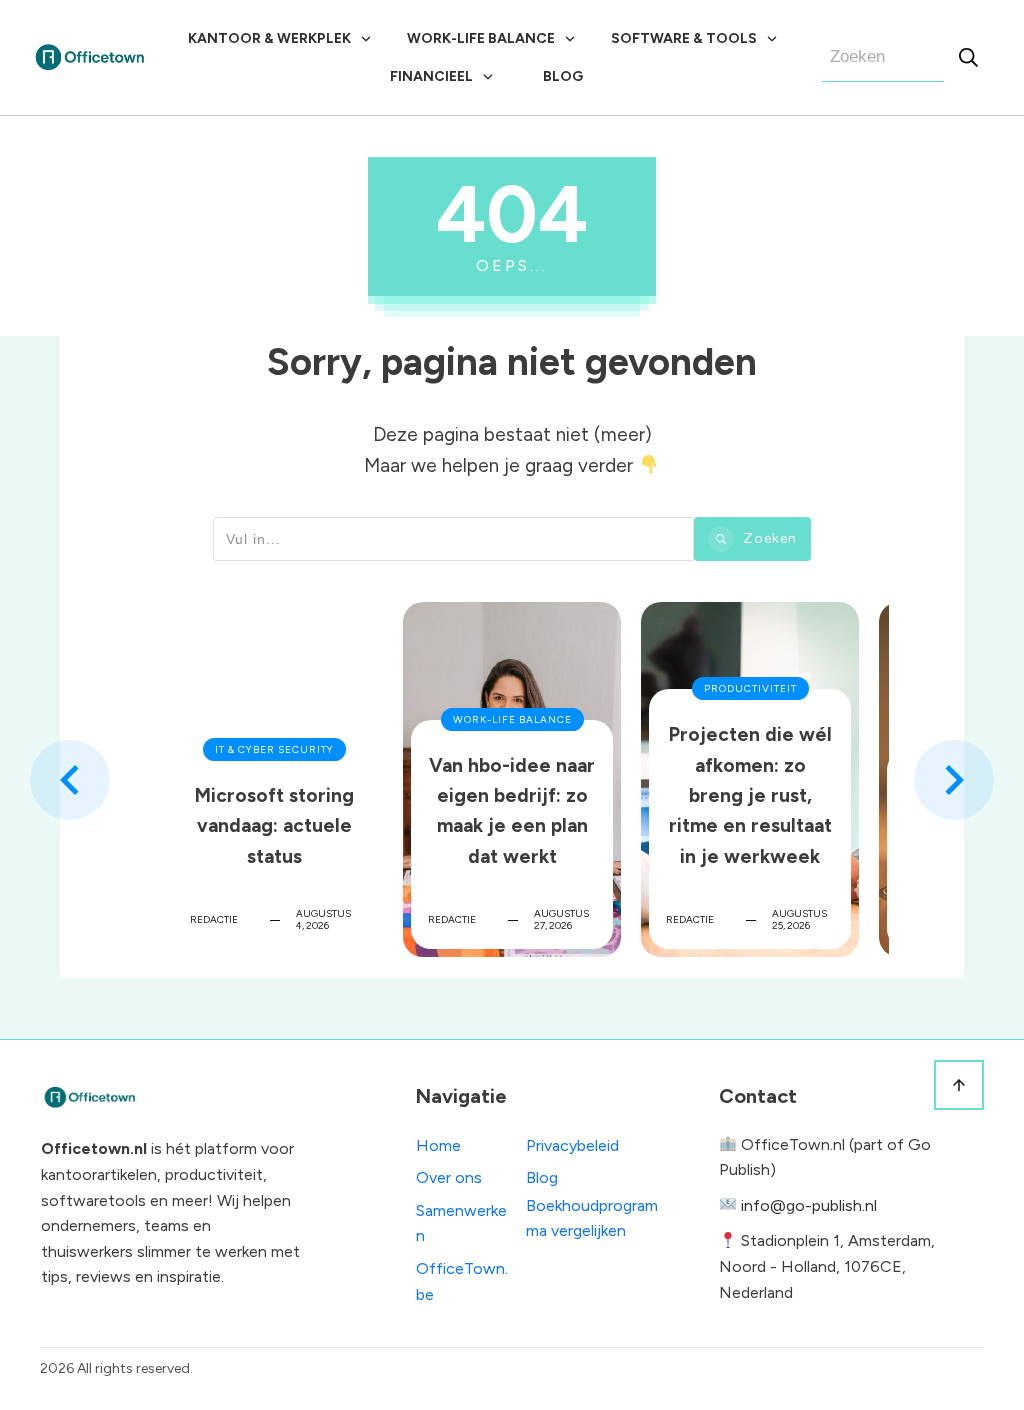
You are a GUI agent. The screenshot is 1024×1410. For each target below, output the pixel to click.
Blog (542, 1177)
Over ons (449, 1177)
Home (438, 1145)
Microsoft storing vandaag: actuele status (274, 779)
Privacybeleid (572, 1145)
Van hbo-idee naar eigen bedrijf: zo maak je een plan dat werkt (512, 779)
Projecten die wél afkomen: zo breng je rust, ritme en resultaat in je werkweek (750, 779)
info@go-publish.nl (809, 1205)
